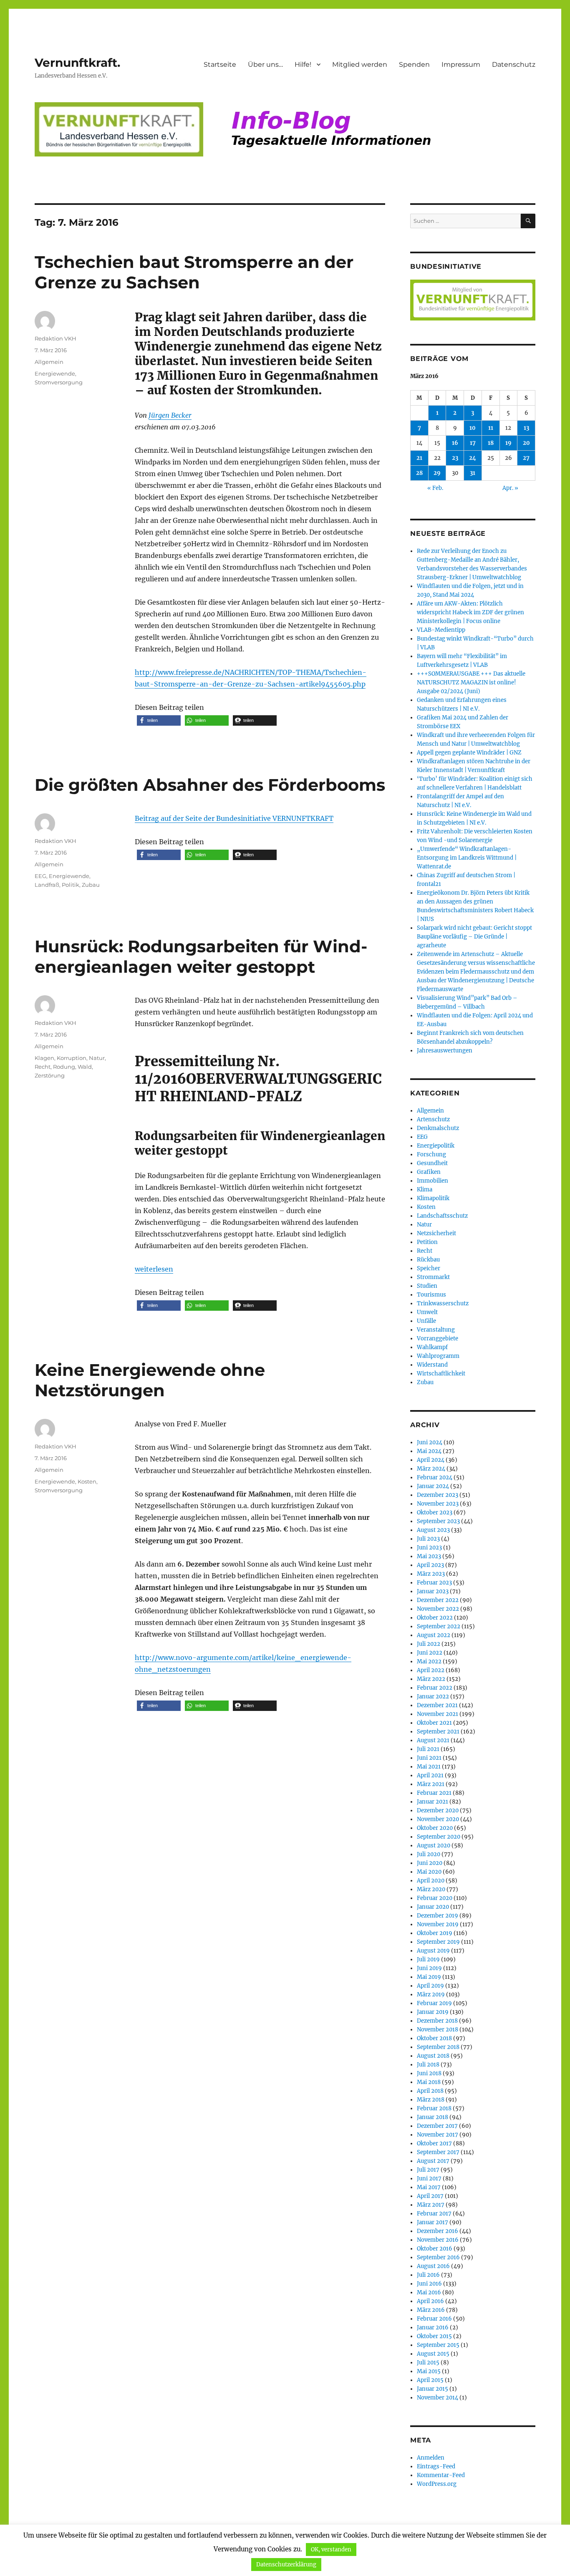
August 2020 (434, 1846)
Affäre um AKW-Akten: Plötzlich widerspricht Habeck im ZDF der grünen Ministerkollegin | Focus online (470, 612)
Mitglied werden (360, 64)
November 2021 (438, 1714)
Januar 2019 (433, 2012)
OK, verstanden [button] (331, 2550)
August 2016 (433, 2266)
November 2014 (438, 2398)
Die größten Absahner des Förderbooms (210, 785)
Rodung (64, 1067)
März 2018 (431, 2100)
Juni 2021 (429, 1758)
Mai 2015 (429, 2371)
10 (473, 428)
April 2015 (430, 2380)
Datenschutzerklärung (286, 2565)
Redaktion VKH (55, 338)
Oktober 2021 (434, 1723)
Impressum (461, 64)
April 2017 (430, 2196)
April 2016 (430, 2301)
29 (437, 473)
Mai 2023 (429, 1556)
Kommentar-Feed (441, 2475)
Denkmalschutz (438, 1128)
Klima (425, 1190)
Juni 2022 (430, 1653)
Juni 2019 (429, 1968)
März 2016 (431, 2310)
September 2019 (438, 1942)
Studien (427, 1286)
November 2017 (438, 2135)
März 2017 (431, 2205)
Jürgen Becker (170, 415)
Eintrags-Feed (436, 2466)
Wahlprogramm (438, 1356)
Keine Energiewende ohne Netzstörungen (150, 1380)
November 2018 (438, 2030)
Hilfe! (303, 64)
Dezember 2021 (437, 1705)
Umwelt (427, 1312)
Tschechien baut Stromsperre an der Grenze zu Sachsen (194, 272)
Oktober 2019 (435, 1933)
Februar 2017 (434, 2214)
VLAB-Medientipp (441, 630)
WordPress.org (437, 2484)
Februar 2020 (435, 1898)
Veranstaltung (436, 1330)
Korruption (72, 1058)
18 (491, 443)
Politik (71, 885)
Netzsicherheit (436, 1233)
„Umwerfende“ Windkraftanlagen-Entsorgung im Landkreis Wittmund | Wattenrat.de (467, 858)
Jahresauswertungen (445, 1051)
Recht (43, 1067)
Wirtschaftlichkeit (441, 1374)
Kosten (87, 1481)
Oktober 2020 (435, 1828)
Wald (85, 1067)
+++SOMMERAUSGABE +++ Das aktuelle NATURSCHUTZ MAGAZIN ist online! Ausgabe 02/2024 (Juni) (471, 682)
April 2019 (430, 1986)
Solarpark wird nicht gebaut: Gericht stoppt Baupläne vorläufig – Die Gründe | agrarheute (474, 937)
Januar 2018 (433, 2117)
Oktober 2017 (434, 2143)
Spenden (414, 64)
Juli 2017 (428, 2170)
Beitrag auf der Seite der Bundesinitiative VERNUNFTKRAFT (234, 818)
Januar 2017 (433, 2222)
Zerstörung (50, 1075)
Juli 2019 (428, 1959)
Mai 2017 (429, 2187)
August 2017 (433, 2161)
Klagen (44, 1058)
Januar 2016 (433, 2327)
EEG (40, 876)
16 (455, 443)
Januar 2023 (433, 1591)
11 (491, 428)
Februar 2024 (435, 1477)
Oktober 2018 (434, 2038)
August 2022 (434, 1635)
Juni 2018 (429, 2073)
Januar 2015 (433, 2389)
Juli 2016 (428, 2275)
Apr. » (510, 488)
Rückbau (428, 1260)
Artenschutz (433, 1119)
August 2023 (433, 1530)
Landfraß (47, 885)
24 (473, 458)
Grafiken (429, 1172)
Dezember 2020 (438, 1810)
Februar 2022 (435, 1688)
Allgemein (49, 362)
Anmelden (431, 2458)
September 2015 (438, 2345)
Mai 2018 (429, 2082)
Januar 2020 (433, 1907)
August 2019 (433, 1951)
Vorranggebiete (438, 1338)
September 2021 (438, 1732)
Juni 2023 (429, 1548)
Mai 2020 (429, 1872)
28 (419, 473)
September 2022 (439, 1626)
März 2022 (431, 1679)
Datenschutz (514, 64)
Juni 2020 (430, 1863)
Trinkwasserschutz (443, 1303)
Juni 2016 (429, 2284)
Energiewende (55, 373)
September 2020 (439, 1837)
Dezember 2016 (438, 2231)
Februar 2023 (434, 1583)
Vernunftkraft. (77, 63)
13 (526, 428)
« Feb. (435, 488)
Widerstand (432, 1365)
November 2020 (438, 1819)
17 (473, 443)
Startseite (220, 64)
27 (526, 458)
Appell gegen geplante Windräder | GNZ (469, 753)
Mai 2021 (429, 1767)
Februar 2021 (434, 1793)
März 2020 (431, 1889)
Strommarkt (433, 1277)
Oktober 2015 (434, 2336)
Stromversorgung (59, 382)
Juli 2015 (428, 2363)
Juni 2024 (430, 1442)
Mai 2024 (429, 1451)
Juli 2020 (429, 1854)
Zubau (91, 885)
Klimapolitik (433, 1198)
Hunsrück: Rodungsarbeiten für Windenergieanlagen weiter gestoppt (201, 956)
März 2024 (431, 1469)
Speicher (429, 1268)
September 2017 (438, 2152)
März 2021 (431, 1784)
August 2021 (433, 1740)
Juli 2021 (428, 1749)
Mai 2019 (429, 1977)
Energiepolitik (436, 1146)
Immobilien (433, 1181)
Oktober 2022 (435, 1618)
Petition (427, 1242)
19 (508, 443)
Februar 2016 (434, 2319)
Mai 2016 (429, 2292)
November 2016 (438, 2240)
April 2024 (431, 1460)
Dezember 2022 (438, 1600)
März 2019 (431, 1994)
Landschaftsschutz (442, 1216)
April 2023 (430, 1565)
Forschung (431, 1154)
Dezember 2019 (438, 1916)
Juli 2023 (428, 1539)
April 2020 (431, 1881)
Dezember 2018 (437, 2021)
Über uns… (265, 64)
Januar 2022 (433, 1697)
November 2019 (438, 1924)
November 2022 (438, 1609)
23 (455, 458)
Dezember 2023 (438, 1495)
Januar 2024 (433, 1486)
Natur (97, 1058)
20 (526, 443)
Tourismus (431, 1295)
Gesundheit (432, 1163)
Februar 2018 (434, 2108)
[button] (159, 720)
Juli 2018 (428, 2065)
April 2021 (430, 1775)
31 (473, 473)
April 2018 (430, 2091)
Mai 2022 (429, 1661)
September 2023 (438, 1521)
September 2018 (438, 2047)
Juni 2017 (429, 2179)
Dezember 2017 (437, 2126)
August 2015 (433, 2354)
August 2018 (433, 2056)
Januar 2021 (433, 1802)
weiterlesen (154, 1269)
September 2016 (438, 2257)
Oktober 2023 (435, 1513)
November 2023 (438, 1504)
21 (419, 458)
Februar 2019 (434, 2003)
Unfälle (426, 1321)
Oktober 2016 (435, 2249)
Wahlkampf (432, 1347)
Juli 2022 (429, 1644)
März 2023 (431, 1574)
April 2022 (431, 1670)
